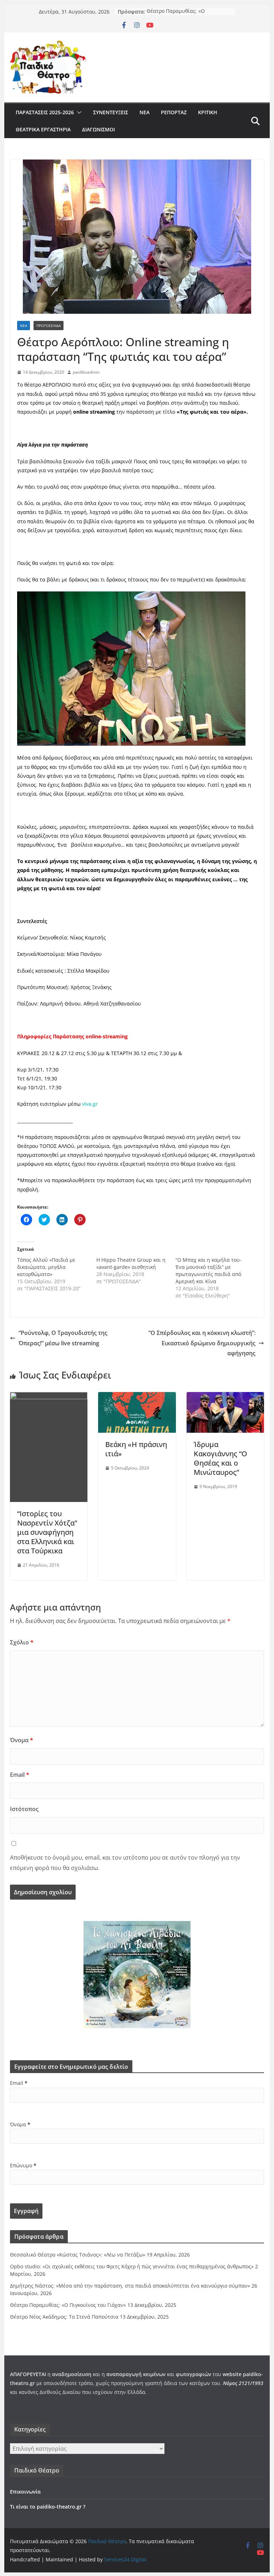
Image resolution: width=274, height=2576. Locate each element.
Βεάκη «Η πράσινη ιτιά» (136, 1449)
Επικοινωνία (25, 2492)
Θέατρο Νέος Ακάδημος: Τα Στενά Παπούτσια (64, 2317)
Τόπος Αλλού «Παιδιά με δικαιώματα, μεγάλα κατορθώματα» (46, 1267)
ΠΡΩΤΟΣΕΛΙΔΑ (49, 326)
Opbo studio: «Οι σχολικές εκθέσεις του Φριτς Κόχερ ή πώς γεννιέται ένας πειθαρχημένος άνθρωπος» (132, 2266)
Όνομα (22, 1740)
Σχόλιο (22, 1642)
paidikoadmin (86, 372)
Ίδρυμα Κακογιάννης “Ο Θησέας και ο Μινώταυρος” (220, 1458)
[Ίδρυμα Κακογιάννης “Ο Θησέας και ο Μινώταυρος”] (225, 1397)
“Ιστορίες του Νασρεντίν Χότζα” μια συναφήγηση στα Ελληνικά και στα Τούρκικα (47, 1532)
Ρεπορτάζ (174, 112)
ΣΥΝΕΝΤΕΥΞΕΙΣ (111, 112)
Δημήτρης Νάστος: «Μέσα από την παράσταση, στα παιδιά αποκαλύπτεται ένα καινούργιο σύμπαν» (130, 2286)
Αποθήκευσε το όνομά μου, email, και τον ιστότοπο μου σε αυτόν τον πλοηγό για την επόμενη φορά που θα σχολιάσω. (125, 1863)
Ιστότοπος (24, 1809)
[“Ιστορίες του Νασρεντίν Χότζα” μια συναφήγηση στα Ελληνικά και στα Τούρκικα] (49, 1397)
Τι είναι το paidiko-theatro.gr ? (48, 2507)
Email (20, 1775)
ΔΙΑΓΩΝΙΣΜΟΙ (98, 129)
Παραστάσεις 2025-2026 (45, 112)
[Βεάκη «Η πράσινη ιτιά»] (137, 1397)
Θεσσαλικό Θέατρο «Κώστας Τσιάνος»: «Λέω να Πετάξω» (78, 2255)
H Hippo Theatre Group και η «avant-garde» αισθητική (131, 1263)
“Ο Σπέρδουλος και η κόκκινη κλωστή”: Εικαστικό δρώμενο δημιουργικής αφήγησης (202, 1343)
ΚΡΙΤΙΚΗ (208, 112)
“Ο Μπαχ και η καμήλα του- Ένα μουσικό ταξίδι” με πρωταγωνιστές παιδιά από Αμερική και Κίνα (209, 1271)
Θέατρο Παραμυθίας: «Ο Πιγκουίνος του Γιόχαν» (176, 15)
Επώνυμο (23, 2165)
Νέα (144, 112)
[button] (78, 112)
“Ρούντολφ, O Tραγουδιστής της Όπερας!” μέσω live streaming (63, 1338)
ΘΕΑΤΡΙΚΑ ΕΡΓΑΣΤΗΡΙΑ (43, 129)
